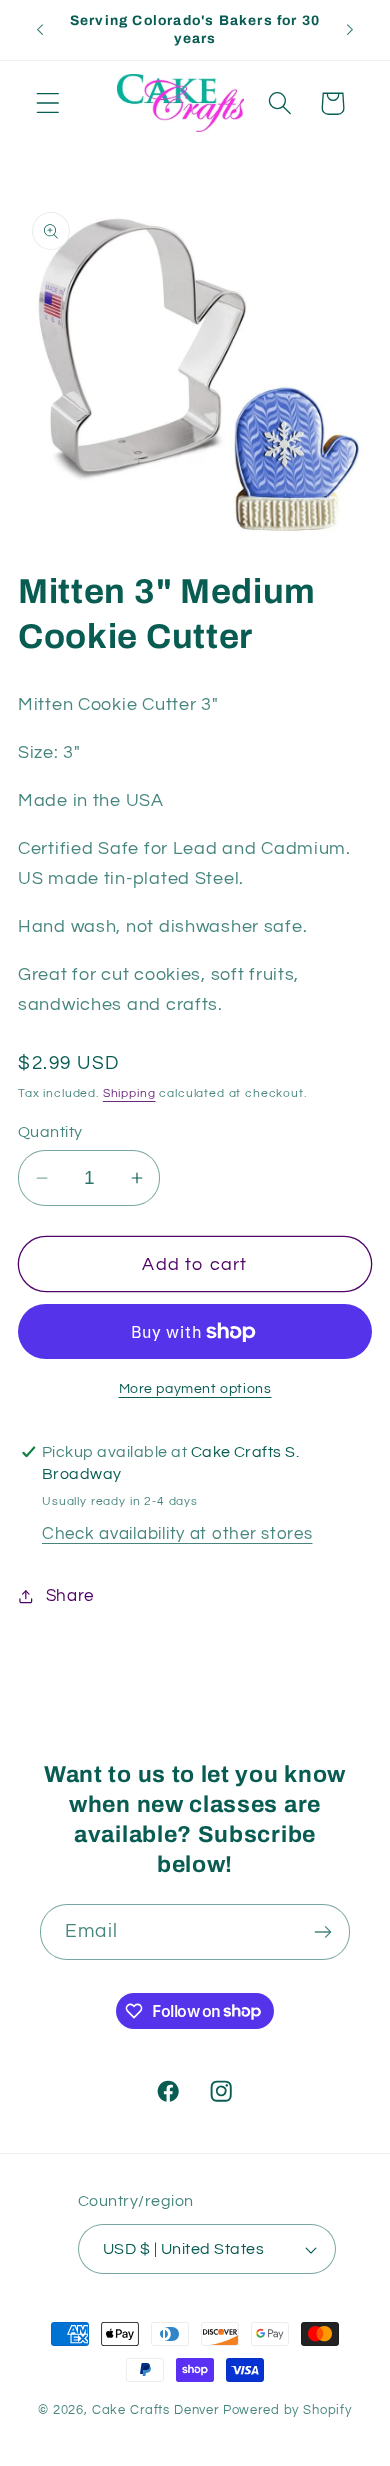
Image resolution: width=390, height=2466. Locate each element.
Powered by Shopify (287, 2410)
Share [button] (70, 1596)
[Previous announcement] (40, 30)
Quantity (50, 1132)
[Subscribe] (322, 1932)
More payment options (195, 1388)
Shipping (129, 1093)
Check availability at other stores (177, 1534)
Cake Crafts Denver (155, 2410)
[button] (48, 103)
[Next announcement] (350, 30)
